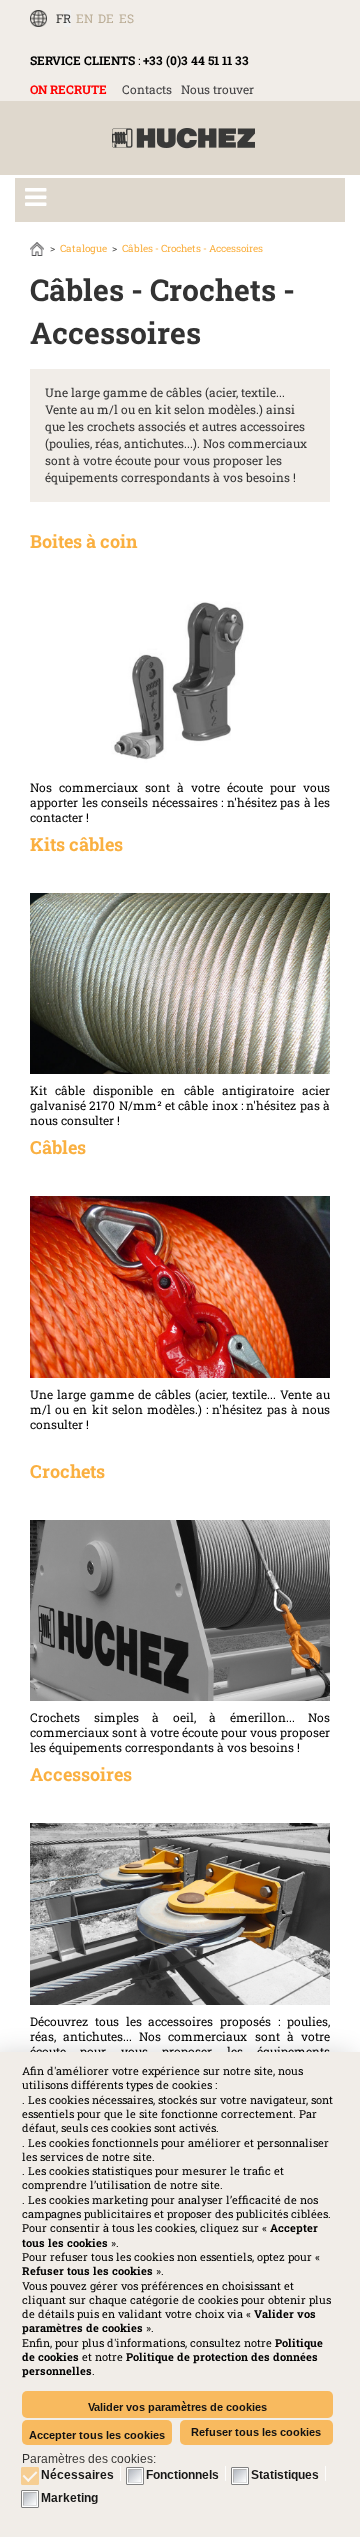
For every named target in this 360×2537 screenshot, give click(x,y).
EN (84, 18)
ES (126, 18)
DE (106, 18)
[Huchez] (183, 138)
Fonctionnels (182, 2475)
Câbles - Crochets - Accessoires (192, 248)
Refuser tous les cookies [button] (256, 2432)
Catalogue (83, 248)
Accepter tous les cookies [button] (97, 2435)
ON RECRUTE (68, 89)
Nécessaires (77, 2475)
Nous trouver (217, 89)
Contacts (147, 89)
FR (63, 18)
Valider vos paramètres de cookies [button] (177, 2407)
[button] (170, 2363)
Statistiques (285, 2475)
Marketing (69, 2498)
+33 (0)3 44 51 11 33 (196, 60)
